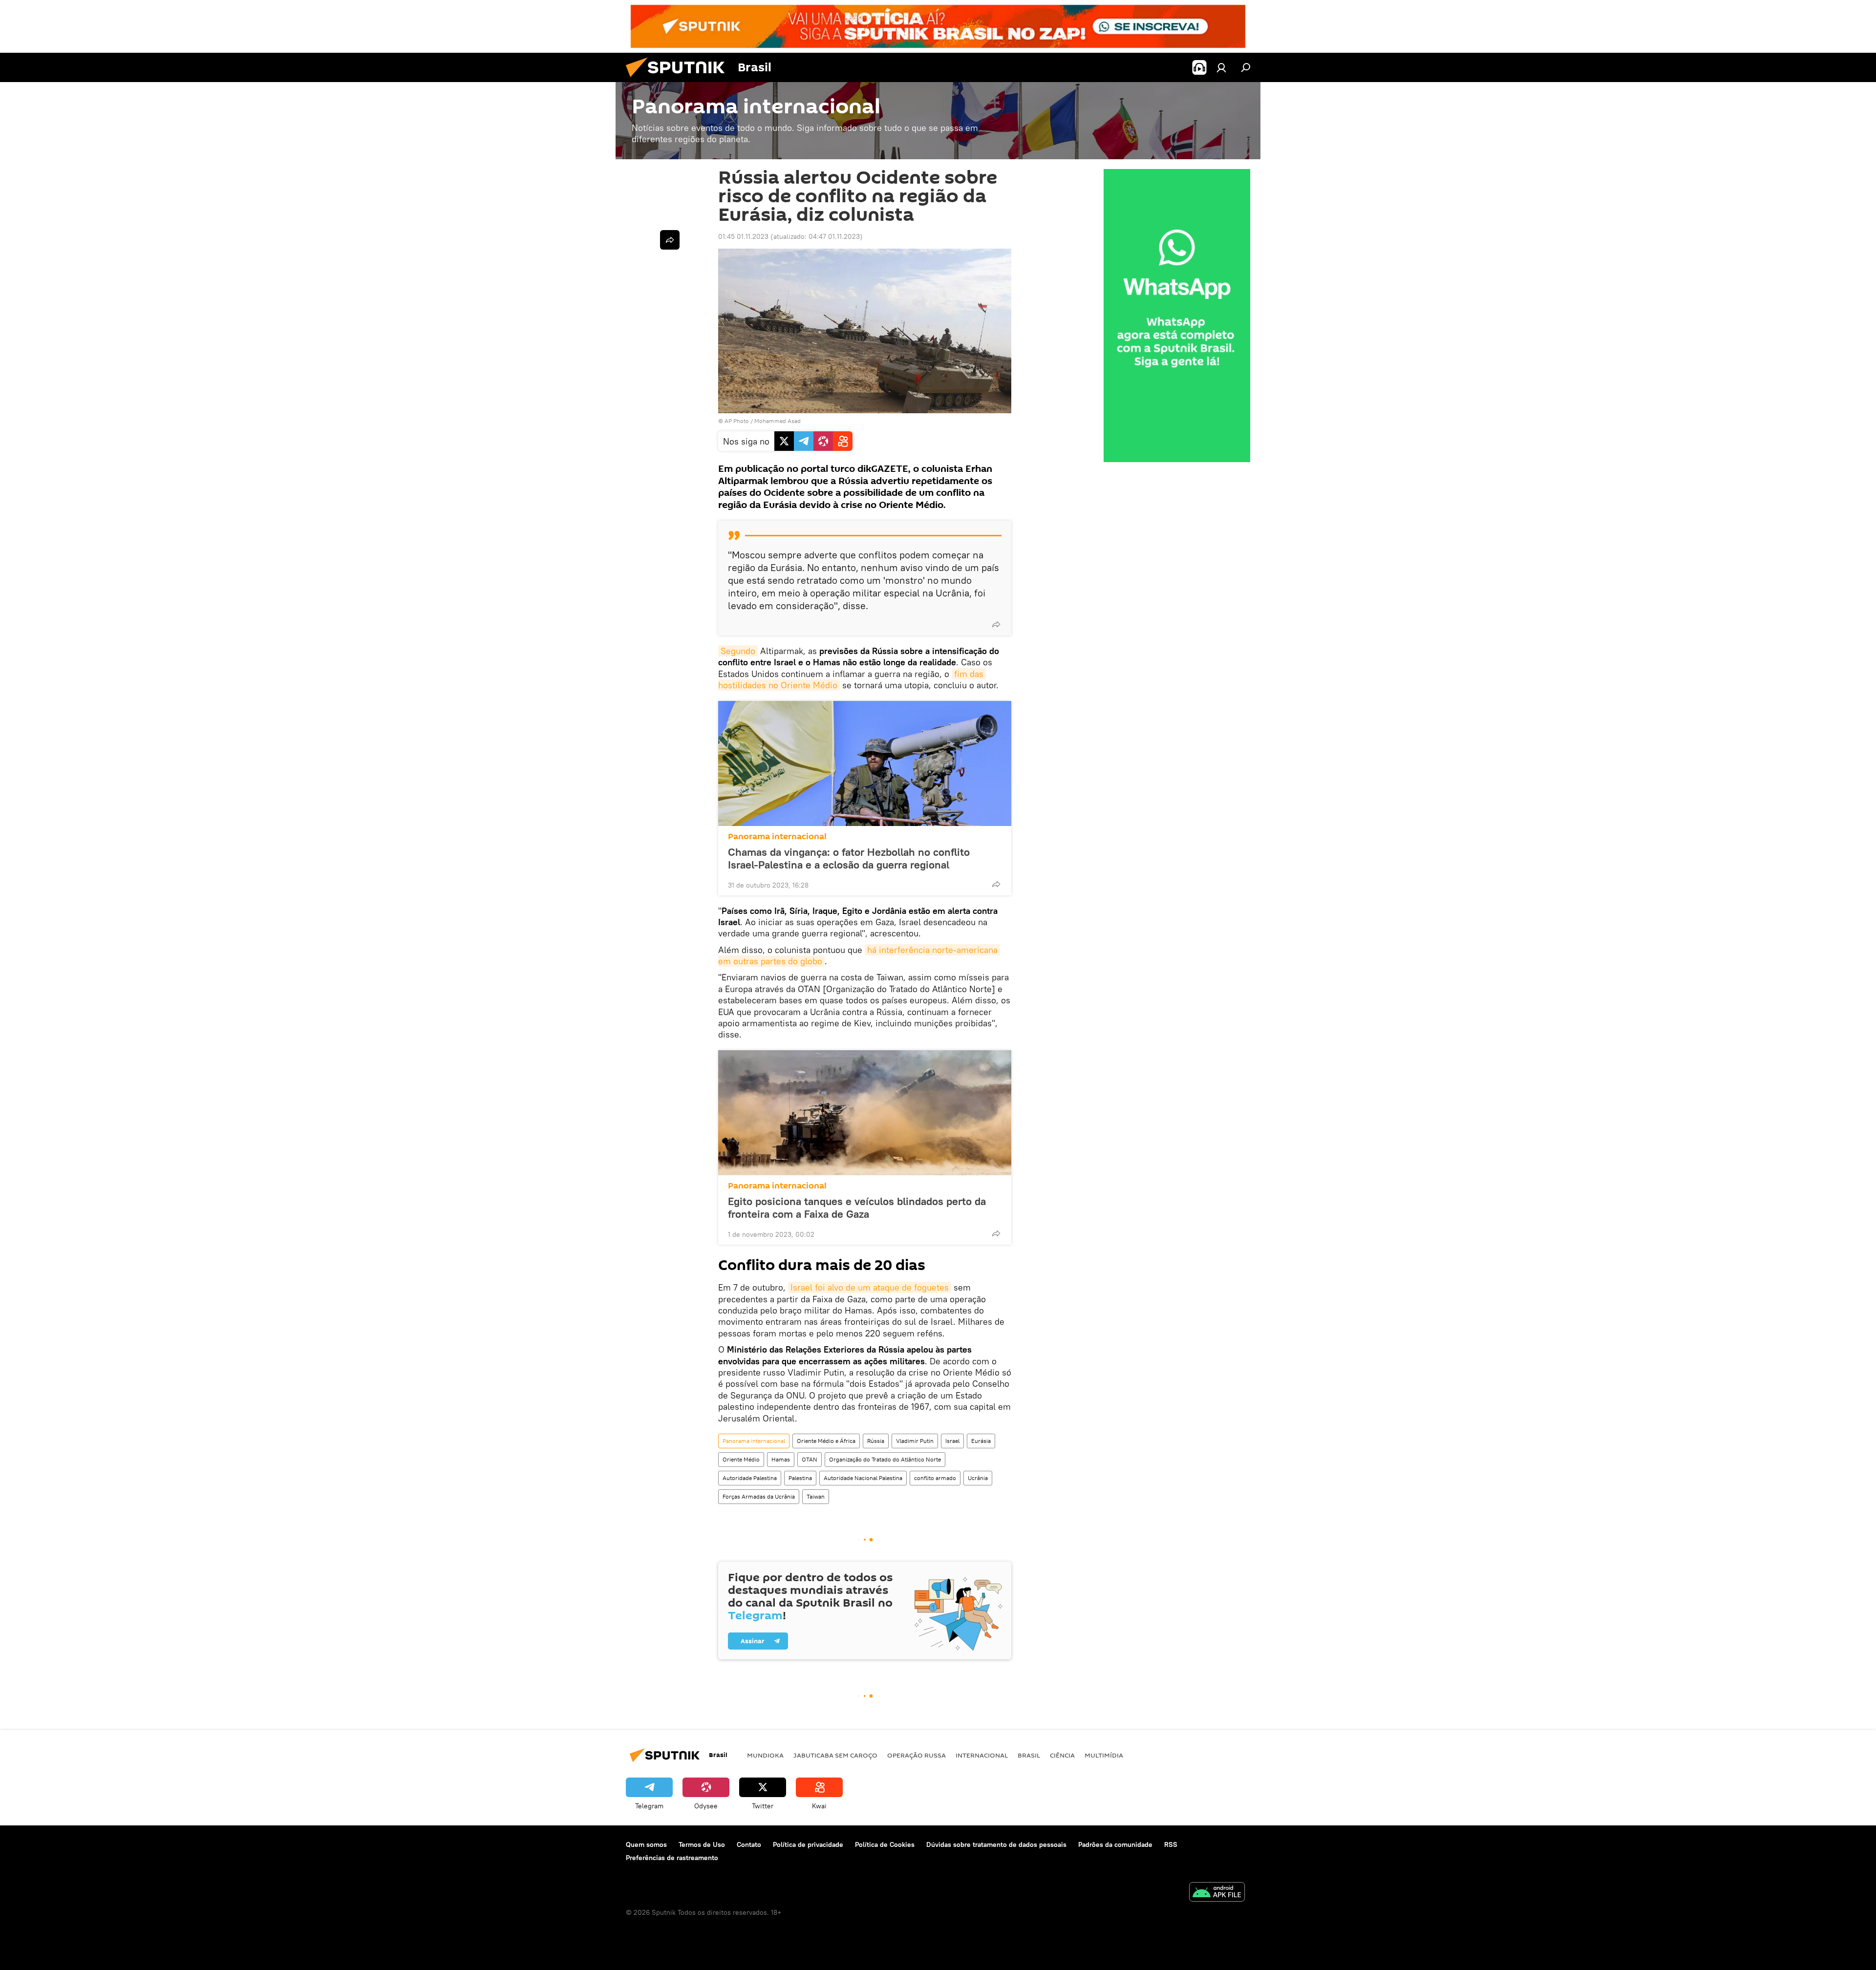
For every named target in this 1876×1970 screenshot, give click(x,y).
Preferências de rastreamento (672, 1858)
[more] (996, 624)
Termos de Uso (702, 1844)
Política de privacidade (808, 1844)
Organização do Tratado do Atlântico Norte (885, 1459)
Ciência (1062, 1755)
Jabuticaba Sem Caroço (835, 1755)
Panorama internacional (777, 837)
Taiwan (816, 1496)
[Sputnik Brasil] (679, 80)
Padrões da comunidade (1115, 1844)
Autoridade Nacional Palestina (863, 1478)
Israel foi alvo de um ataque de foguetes (870, 1287)
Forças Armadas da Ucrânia (759, 1496)
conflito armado (935, 1478)
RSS (1171, 1844)
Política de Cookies (885, 1844)
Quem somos (646, 1844)
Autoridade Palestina (750, 1478)
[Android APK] (1217, 1893)
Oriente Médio (741, 1459)
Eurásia (981, 1441)
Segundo (738, 651)
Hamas (781, 1459)
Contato (749, 1844)
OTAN (810, 1459)
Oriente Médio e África (826, 1441)
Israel (952, 1441)
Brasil (1029, 1755)
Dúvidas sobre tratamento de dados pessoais (996, 1844)
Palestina (800, 1478)
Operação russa (917, 1755)
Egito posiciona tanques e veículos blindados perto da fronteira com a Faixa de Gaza (857, 1207)
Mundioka (765, 1755)
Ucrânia (978, 1478)
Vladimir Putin (915, 1441)
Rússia (876, 1441)
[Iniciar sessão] (1221, 67)
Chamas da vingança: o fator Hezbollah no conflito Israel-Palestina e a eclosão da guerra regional (849, 858)
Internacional (982, 1755)
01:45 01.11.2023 (743, 236)
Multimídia (1104, 1755)
